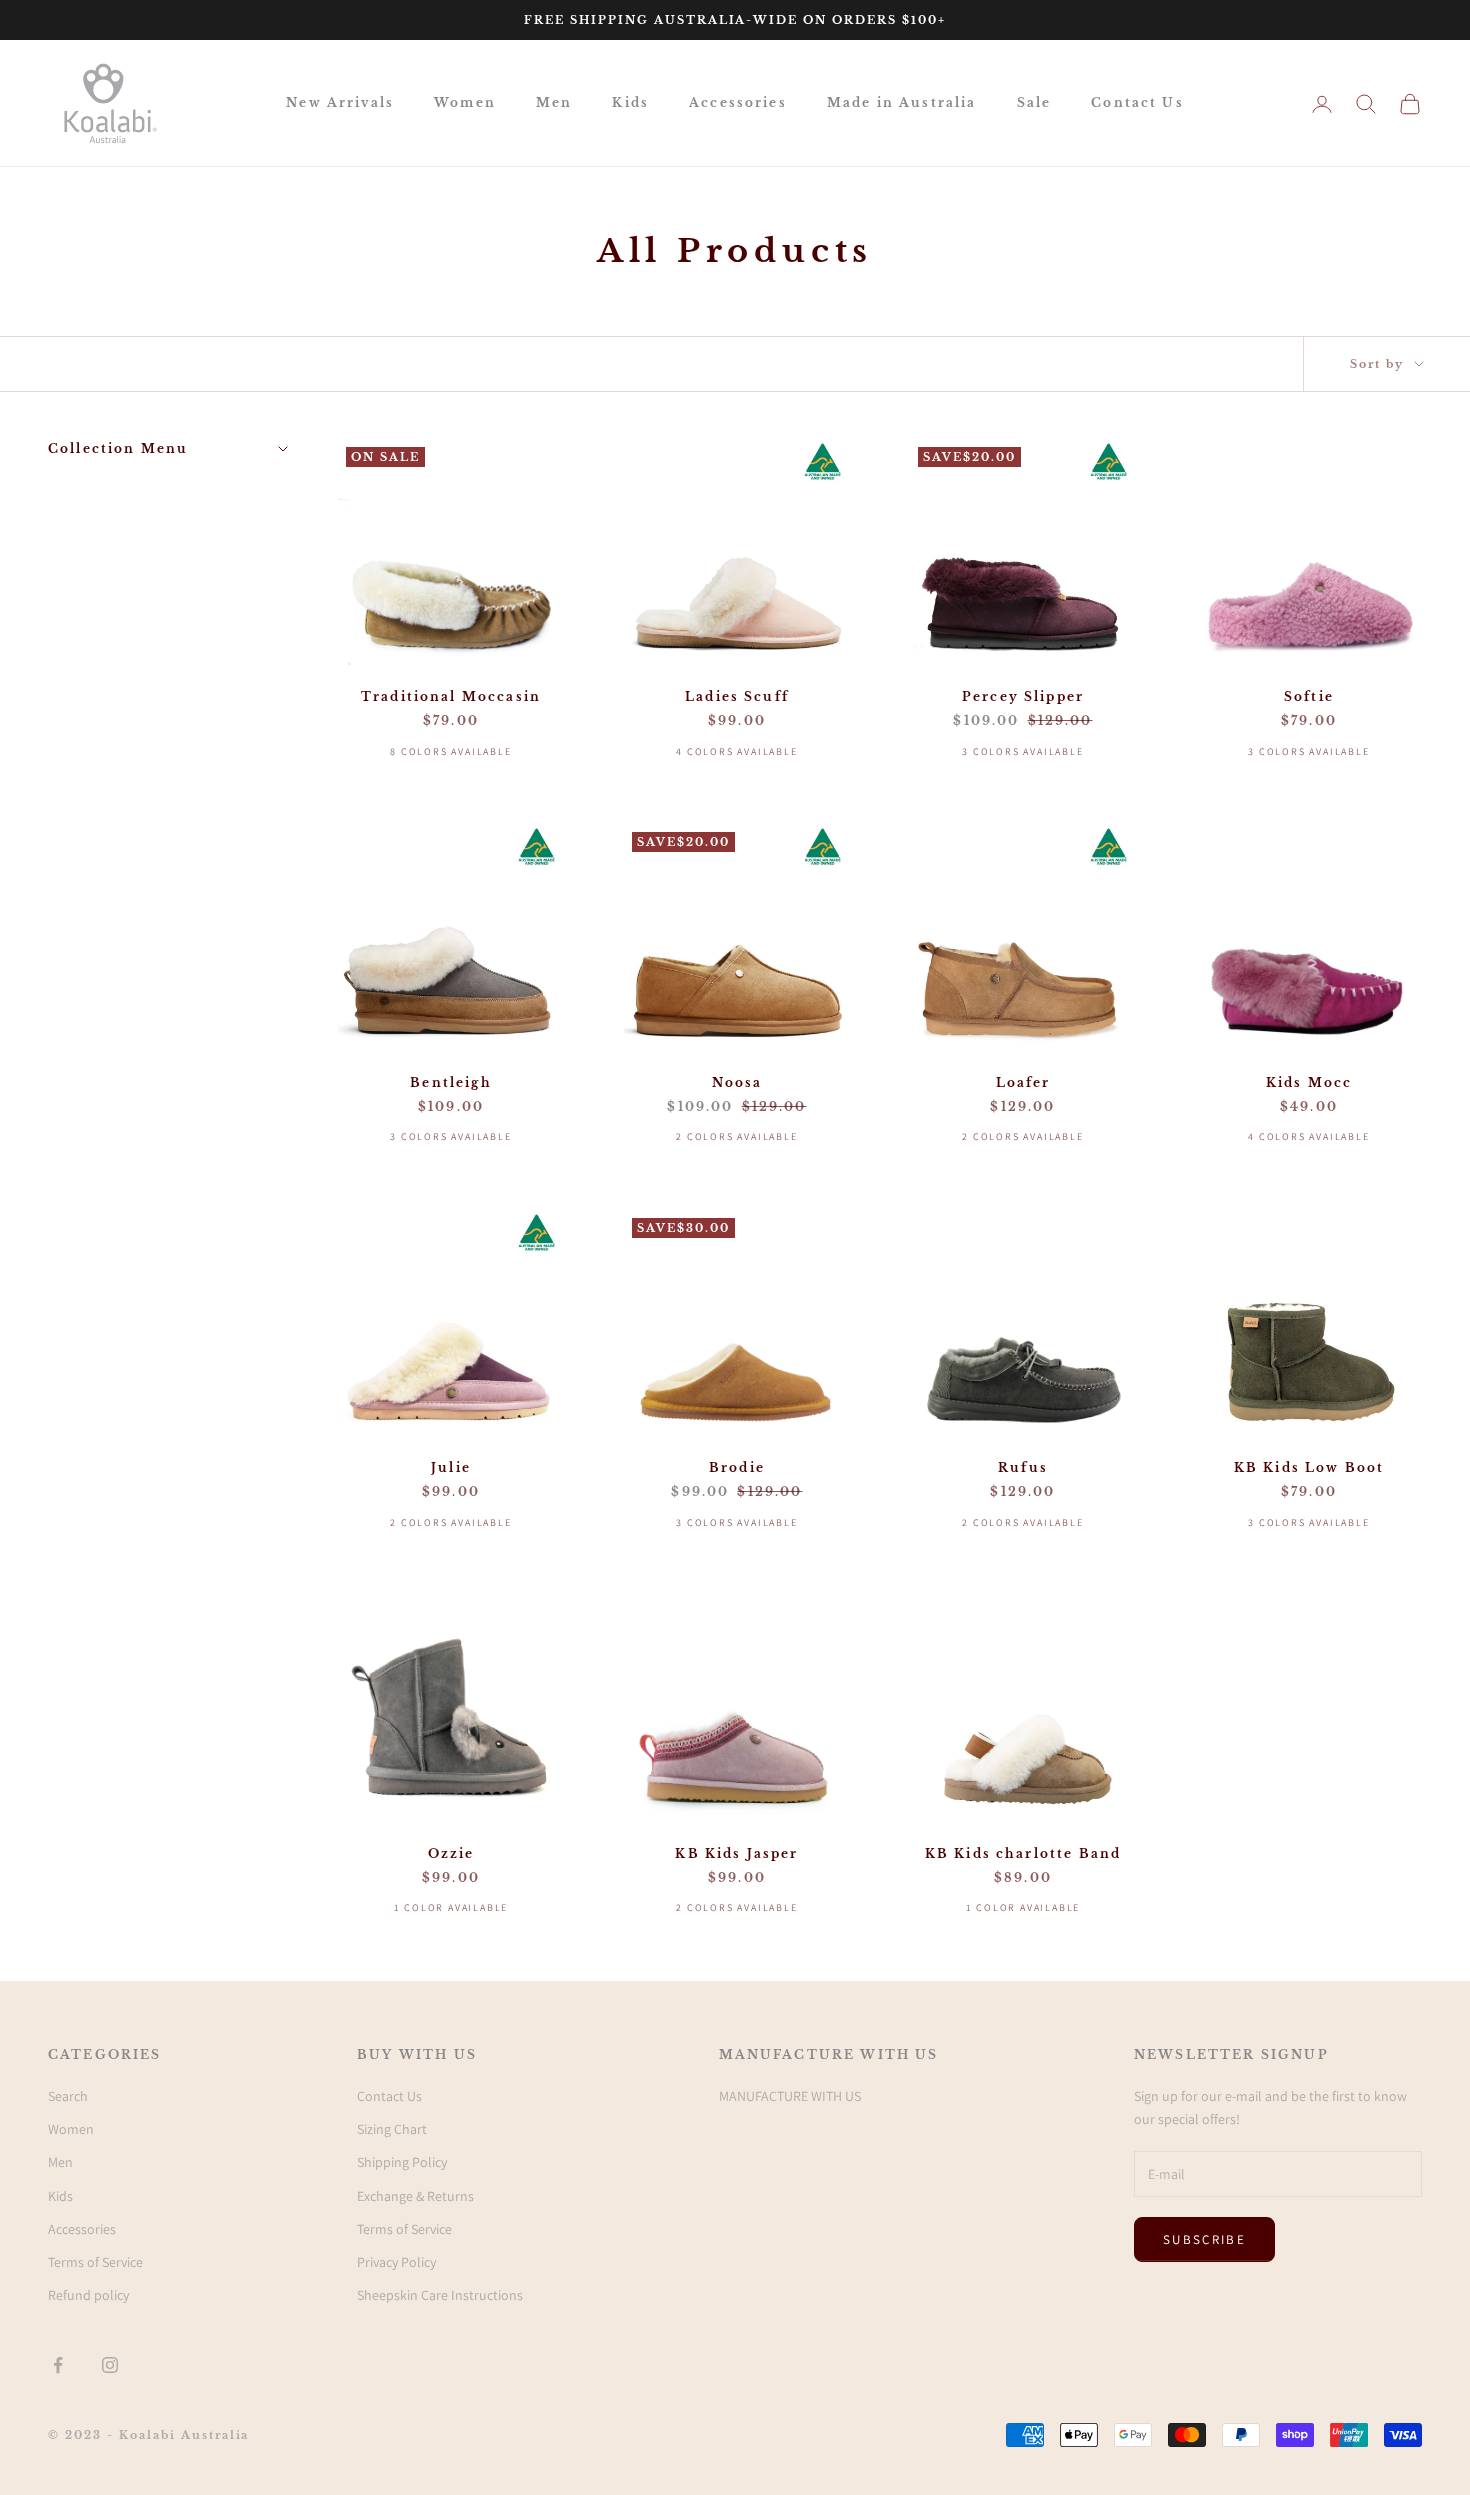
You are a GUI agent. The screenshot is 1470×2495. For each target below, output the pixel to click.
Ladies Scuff (737, 696)
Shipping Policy (402, 2162)
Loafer (1023, 1082)
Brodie (737, 1467)
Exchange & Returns (415, 2196)
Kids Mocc (1309, 1082)
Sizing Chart (392, 2129)
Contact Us (1137, 102)
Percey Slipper (1023, 696)
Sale (1034, 102)
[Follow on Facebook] (58, 2365)
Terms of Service (95, 2262)
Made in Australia (902, 102)
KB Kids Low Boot (1309, 1467)
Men (554, 102)
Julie (451, 1467)
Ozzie (451, 1853)
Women (465, 102)
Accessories (738, 102)
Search (68, 2096)
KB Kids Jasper (736, 1853)
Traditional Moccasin (451, 696)
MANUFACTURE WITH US (790, 2096)
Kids (630, 102)
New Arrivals (340, 102)
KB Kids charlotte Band (1023, 1853)
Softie (1309, 696)
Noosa (737, 1082)
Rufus (1023, 1467)
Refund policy (88, 2295)
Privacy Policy (396, 2262)
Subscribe (1204, 2239)
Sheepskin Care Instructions (440, 2295)
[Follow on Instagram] (110, 2365)
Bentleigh (450, 1082)
